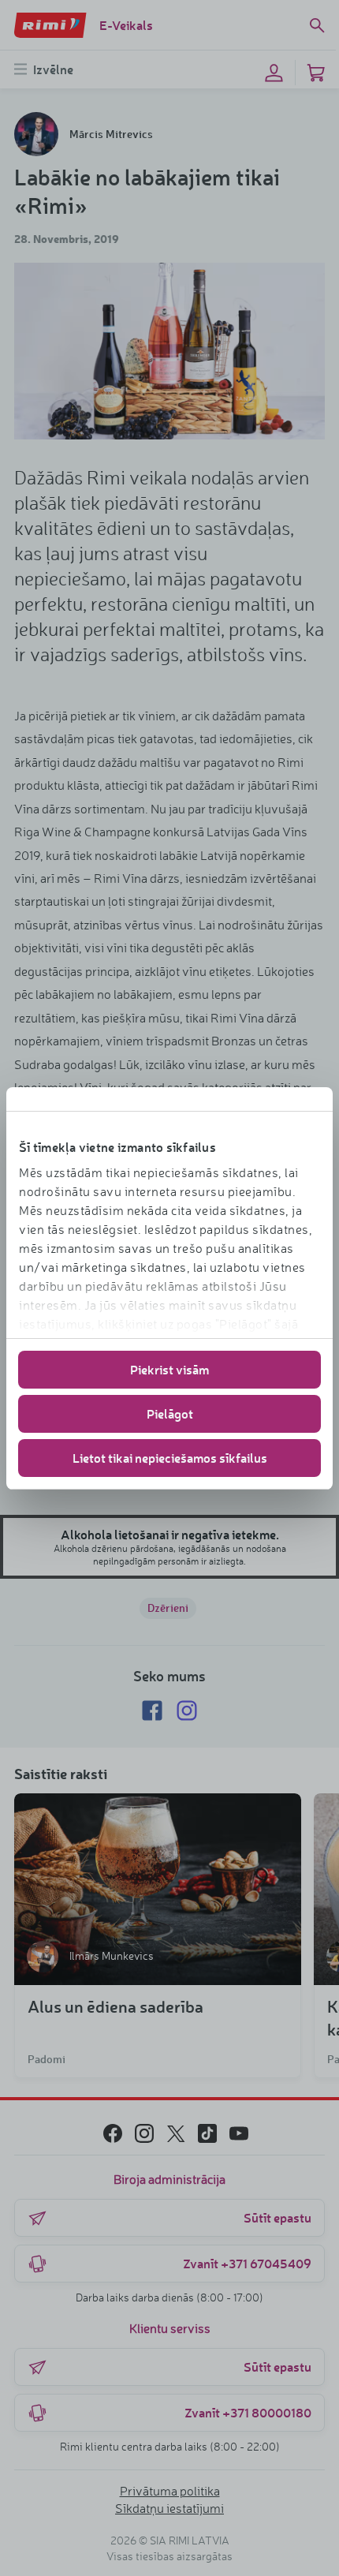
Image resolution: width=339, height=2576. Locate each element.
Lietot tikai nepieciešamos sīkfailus (170, 1458)
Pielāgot (170, 1413)
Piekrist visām (169, 1369)
